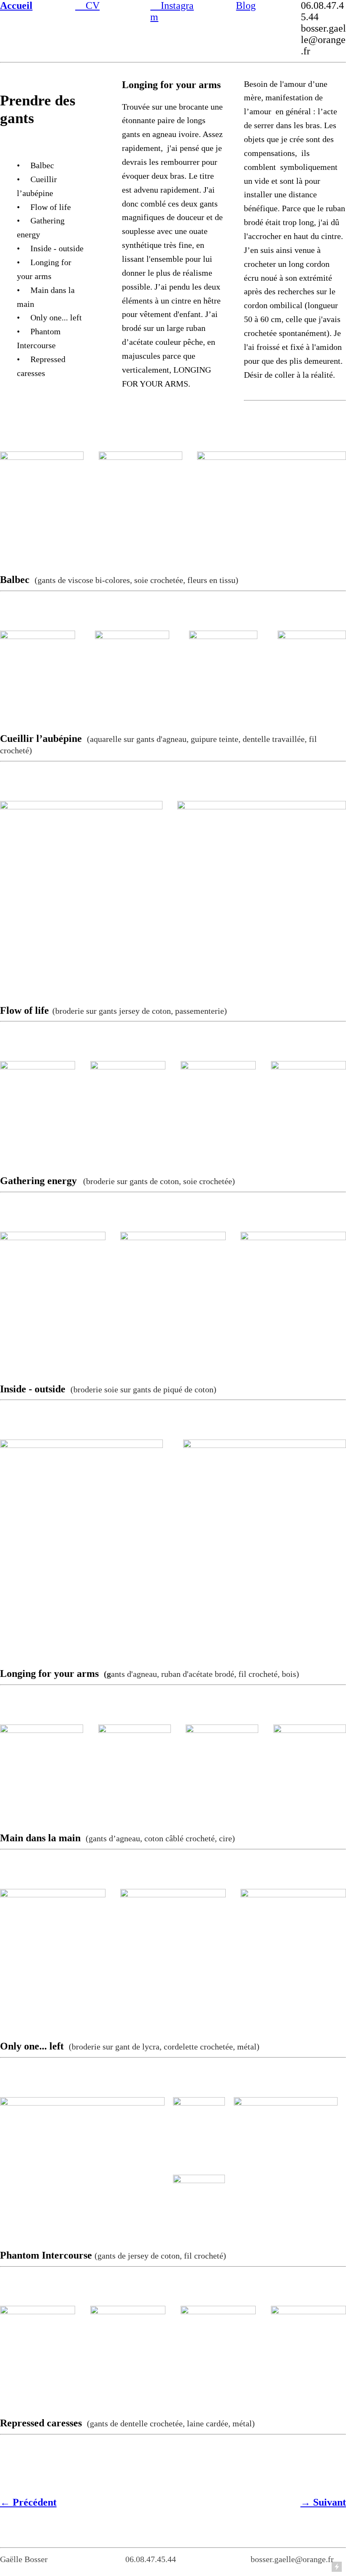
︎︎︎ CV (87, 5)
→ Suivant (323, 2502)
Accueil (16, 5)
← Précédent (28, 2502)
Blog (246, 5)
